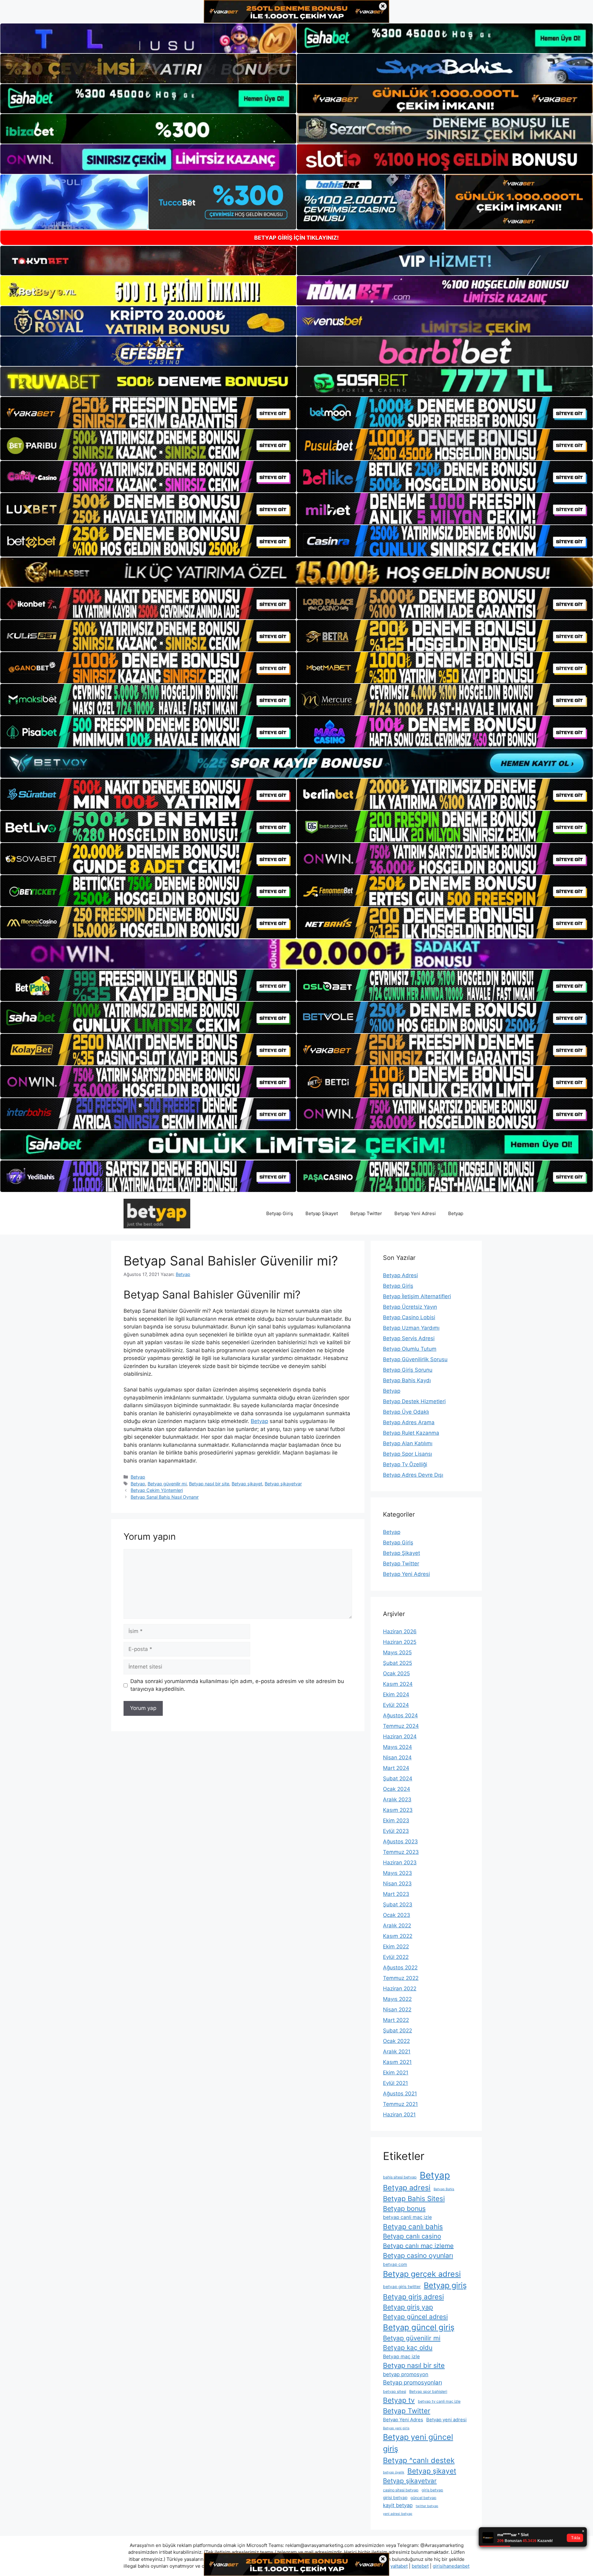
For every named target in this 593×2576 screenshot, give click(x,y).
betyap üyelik (394, 2472)
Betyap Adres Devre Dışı (413, 1475)
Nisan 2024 (397, 1757)
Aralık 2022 (397, 1926)
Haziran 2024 (400, 1736)
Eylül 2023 (396, 1831)
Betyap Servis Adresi (409, 1338)
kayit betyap (398, 2505)
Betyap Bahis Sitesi (414, 2198)
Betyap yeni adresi (446, 2420)
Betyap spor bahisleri (428, 2391)
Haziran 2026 (400, 1631)
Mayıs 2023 (397, 1873)
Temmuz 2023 (401, 1852)
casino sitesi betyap (401, 2490)
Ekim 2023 (396, 1820)
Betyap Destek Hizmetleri (414, 1401)
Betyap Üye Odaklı (406, 1412)
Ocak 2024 (397, 1789)
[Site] (148, 413)
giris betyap (432, 2490)
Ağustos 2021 (400, 2094)
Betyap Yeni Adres (403, 2420)
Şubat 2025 (397, 1663)
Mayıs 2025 (397, 1652)
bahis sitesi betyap (400, 2177)
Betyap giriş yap (408, 2307)
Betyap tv (399, 2400)
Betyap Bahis (444, 2189)
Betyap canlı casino (412, 2236)
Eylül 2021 (395, 2083)
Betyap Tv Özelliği (405, 1464)
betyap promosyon (406, 2374)
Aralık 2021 (397, 2052)
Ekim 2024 (396, 1694)
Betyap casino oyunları (418, 2255)
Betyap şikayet (247, 1484)
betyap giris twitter (402, 2287)
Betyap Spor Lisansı (408, 1454)
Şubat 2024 (398, 1778)
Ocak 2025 (396, 1673)
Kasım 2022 (398, 1936)
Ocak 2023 (397, 1915)
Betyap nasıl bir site (209, 1484)
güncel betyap (423, 2498)
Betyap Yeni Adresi (415, 1213)
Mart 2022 (396, 2020)
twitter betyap (427, 2506)
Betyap (456, 1213)
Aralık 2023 (397, 1799)
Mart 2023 (396, 1894)
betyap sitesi (395, 2391)
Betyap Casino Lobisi (409, 1317)
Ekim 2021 (396, 2073)
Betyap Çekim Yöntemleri (157, 1490)
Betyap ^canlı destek (419, 2460)
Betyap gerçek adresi (422, 2274)
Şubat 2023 (398, 1905)
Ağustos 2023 (400, 1842)
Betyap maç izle (401, 2357)
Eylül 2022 (396, 1957)
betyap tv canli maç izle (439, 2401)
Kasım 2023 (398, 1810)
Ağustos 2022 (400, 1968)
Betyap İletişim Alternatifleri (417, 1296)
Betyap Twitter (366, 1213)
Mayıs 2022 (397, 1999)
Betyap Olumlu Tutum (410, 1349)
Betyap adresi (407, 2188)
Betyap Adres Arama (409, 1422)
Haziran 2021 (399, 2115)
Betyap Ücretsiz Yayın (410, 1307)
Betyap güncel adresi (415, 2317)
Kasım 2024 (398, 1684)
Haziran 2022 (400, 1989)
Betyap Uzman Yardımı (411, 1328)
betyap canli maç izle (407, 2217)
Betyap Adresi (400, 1275)
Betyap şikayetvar (283, 1484)
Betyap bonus (404, 2208)
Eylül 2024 (396, 1705)
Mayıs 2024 (397, 1747)
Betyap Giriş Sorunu (408, 1370)
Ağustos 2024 (400, 1715)
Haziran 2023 (400, 1863)
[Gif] (296, 572)
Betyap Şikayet (322, 1213)
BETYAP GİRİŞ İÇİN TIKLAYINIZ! (296, 238)
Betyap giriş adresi (413, 2297)
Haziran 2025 (400, 1642)
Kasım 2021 (397, 2062)
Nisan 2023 (397, 1884)
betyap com (395, 2264)
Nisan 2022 (397, 2010)
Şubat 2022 (397, 2031)
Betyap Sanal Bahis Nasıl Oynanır (165, 1497)
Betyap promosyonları (412, 2382)
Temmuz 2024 (401, 1726)
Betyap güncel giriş (419, 2327)
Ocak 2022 (396, 2041)
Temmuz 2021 (400, 2104)
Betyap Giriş (280, 1213)
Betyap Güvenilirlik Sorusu (415, 1359)
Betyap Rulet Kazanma (411, 1433)
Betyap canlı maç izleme (418, 2246)
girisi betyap (395, 2498)
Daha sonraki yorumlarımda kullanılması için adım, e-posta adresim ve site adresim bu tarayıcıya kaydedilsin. (237, 1685)
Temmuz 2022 (401, 1978)
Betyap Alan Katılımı (408, 1443)
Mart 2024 (396, 1768)
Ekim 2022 (396, 1947)
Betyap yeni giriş (396, 2428)
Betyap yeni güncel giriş (418, 2443)
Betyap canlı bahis (413, 2227)
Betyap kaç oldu (408, 2348)
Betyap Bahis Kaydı (407, 1380)
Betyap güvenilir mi (167, 1484)
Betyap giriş (445, 2285)
